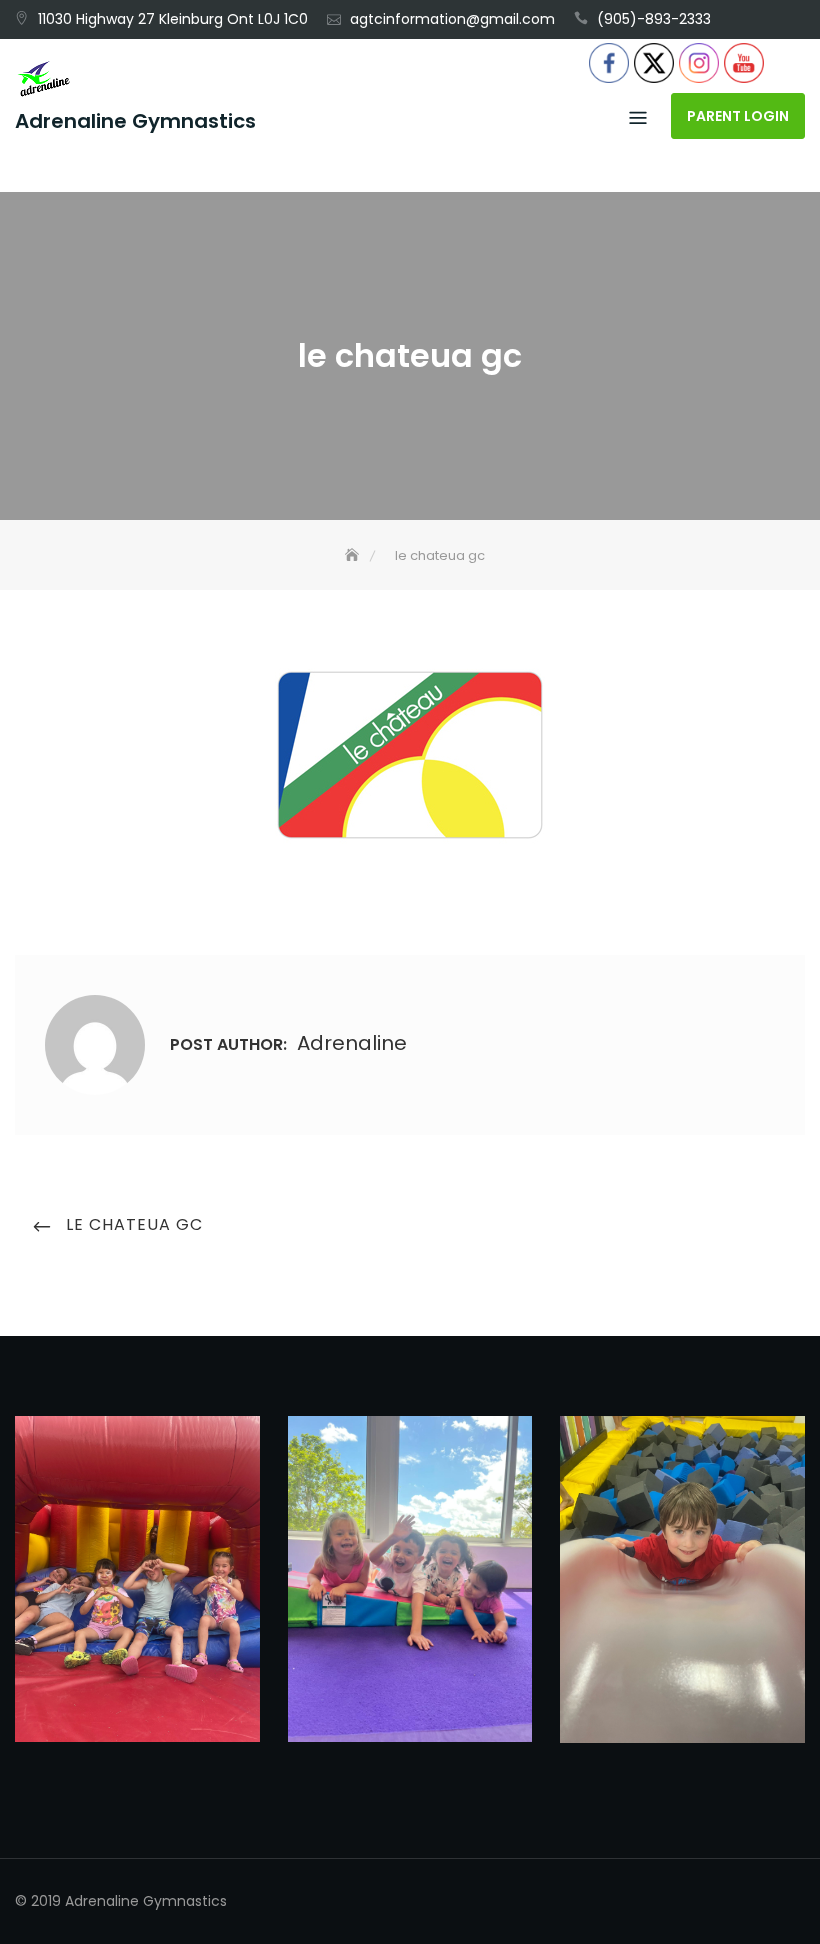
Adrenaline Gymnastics (135, 121)
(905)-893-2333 (654, 19)
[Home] (354, 555)
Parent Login (738, 116)
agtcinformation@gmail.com (452, 19)
